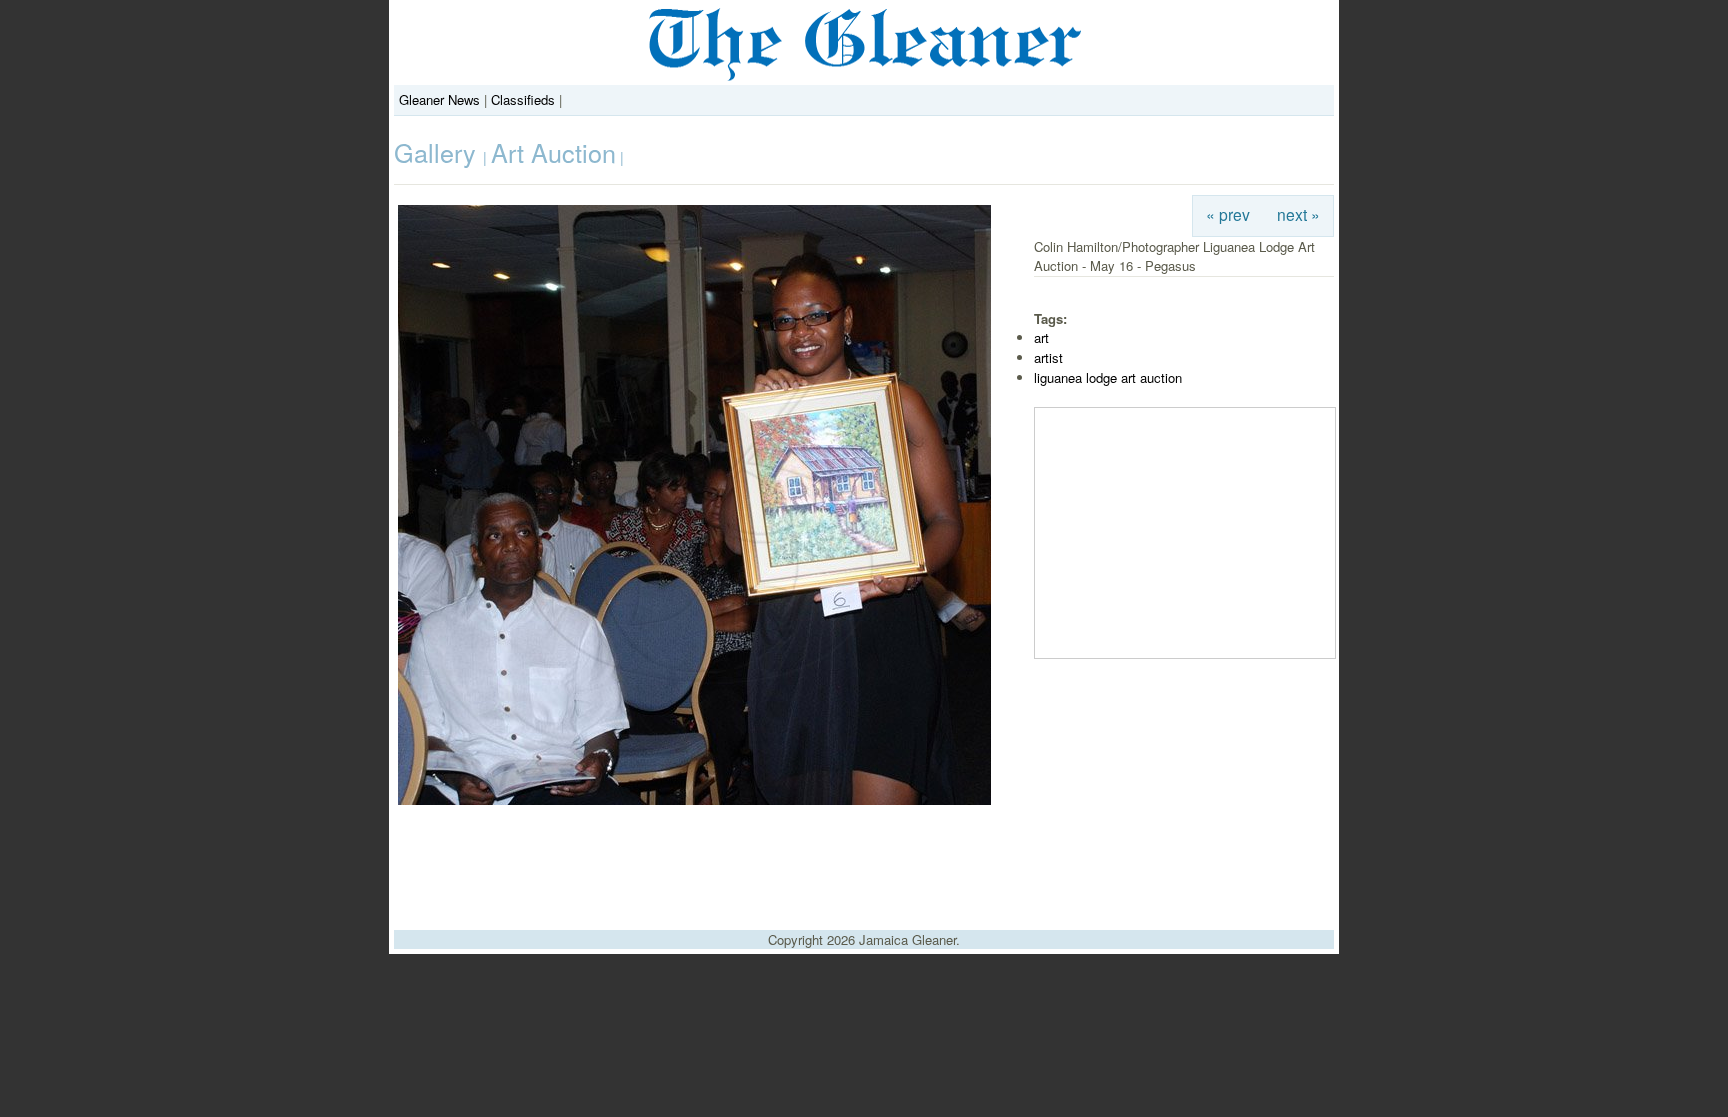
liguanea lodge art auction (1108, 377)
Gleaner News (439, 99)
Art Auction (553, 152)
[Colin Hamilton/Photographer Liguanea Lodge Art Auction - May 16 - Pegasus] (694, 799)
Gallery (438, 152)
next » (1298, 214)
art (1041, 337)
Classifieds (523, 99)
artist (1048, 357)
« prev (1228, 214)
